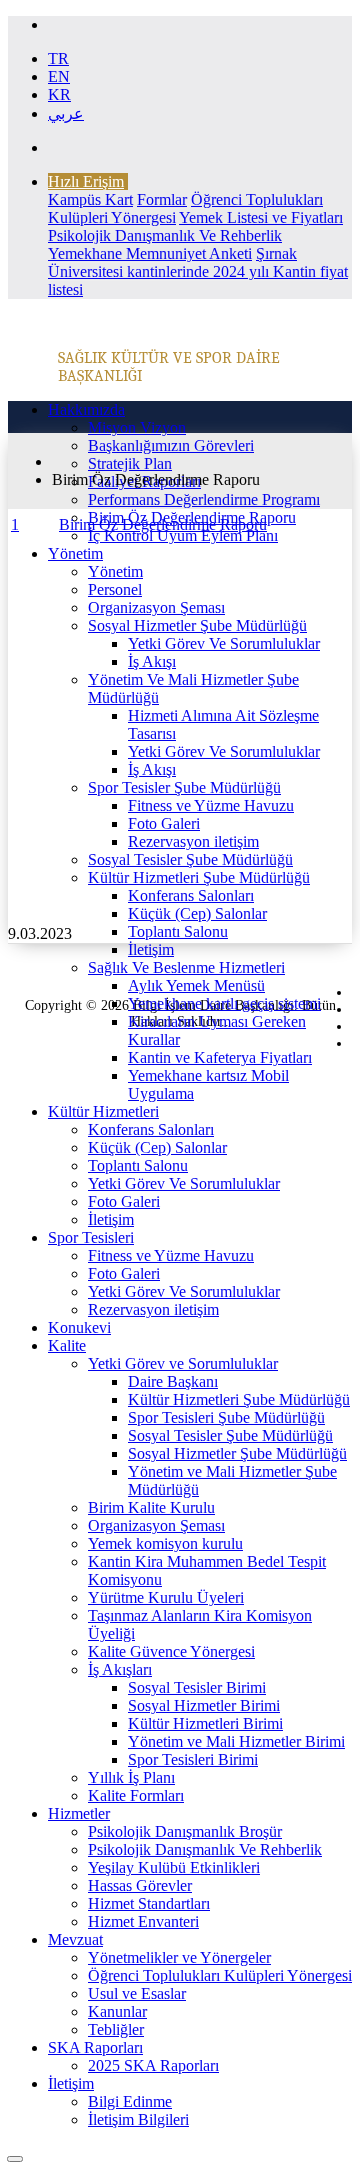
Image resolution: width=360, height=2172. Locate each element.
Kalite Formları (136, 1795)
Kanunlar (117, 2011)
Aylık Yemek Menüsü (196, 985)
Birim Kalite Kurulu (151, 1507)
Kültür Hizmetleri (103, 1111)
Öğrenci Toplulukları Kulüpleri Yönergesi (220, 1975)
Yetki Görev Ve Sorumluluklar (224, 643)
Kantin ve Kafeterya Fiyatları (220, 1057)
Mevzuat (75, 1939)
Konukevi (79, 1327)
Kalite (67, 1345)
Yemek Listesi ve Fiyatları (261, 217)
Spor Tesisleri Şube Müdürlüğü (226, 1417)
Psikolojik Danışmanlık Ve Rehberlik (165, 235)
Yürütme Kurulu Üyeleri (166, 1597)
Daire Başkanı (173, 1381)
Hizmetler (79, 1813)
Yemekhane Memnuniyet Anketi (150, 253)
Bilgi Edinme (130, 2101)
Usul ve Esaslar (137, 1993)
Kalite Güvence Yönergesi (171, 1651)
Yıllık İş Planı (131, 1777)
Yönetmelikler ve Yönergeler (179, 1957)
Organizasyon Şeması (156, 607)
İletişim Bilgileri (138, 2119)
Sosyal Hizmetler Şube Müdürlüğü (197, 625)
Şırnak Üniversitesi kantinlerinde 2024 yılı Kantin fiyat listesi (198, 271)
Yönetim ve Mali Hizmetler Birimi (236, 1741)
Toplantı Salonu (178, 931)
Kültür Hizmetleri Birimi (205, 1723)
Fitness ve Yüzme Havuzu (211, 805)
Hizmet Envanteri (143, 1921)
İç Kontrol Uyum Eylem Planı (183, 535)
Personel (115, 589)
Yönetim (75, 553)
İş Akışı (152, 661)
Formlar (162, 199)
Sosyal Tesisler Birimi (197, 1687)
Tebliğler (116, 2029)
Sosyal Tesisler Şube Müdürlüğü (190, 859)
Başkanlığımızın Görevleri (171, 445)
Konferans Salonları (191, 895)
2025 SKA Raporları (153, 2065)
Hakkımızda (86, 409)
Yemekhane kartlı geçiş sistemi (224, 1003)
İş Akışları (120, 1669)
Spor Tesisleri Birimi (193, 1759)
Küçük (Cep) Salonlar (197, 913)
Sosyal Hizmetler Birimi (204, 1705)
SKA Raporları (95, 2047)
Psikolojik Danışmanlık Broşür (185, 1831)
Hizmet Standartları (149, 1903)
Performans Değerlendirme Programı (204, 499)
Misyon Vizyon (137, 427)
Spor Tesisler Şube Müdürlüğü (184, 787)
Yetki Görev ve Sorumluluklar (183, 1363)
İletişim (151, 949)
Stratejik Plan (130, 463)
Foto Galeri (164, 823)
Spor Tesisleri (91, 1237)
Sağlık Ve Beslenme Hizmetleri (186, 967)
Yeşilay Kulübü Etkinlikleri (174, 1867)
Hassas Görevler (140, 1885)
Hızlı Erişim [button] (86, 181)
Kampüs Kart (90, 199)
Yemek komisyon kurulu (165, 1543)
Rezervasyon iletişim (193, 841)
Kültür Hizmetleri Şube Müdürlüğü (199, 877)
